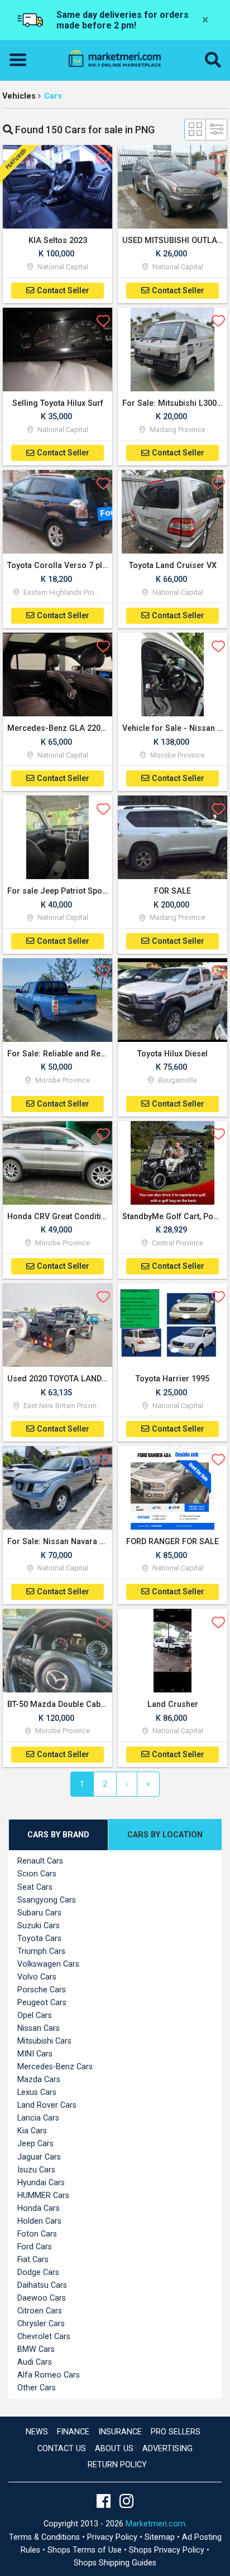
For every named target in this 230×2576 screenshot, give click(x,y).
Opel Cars (35, 2015)
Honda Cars (39, 2208)
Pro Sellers (176, 2432)
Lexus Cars (37, 2092)
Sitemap (161, 2537)
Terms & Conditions (45, 2537)
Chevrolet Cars (44, 2337)
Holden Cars (39, 2221)
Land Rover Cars (47, 2105)
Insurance (120, 2432)
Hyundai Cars (41, 2183)
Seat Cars (35, 1887)
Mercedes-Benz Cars (55, 2067)
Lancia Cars (38, 2118)
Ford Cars (35, 2247)
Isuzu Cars (36, 2170)
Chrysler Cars (41, 2324)
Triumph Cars (41, 1951)
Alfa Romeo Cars (49, 2375)
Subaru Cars (39, 1913)
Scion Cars (37, 1874)
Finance (73, 2432)
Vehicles (19, 96)
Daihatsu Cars (42, 2285)
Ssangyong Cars (47, 1900)
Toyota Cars (39, 1939)
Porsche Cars (42, 1990)
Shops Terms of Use (86, 2550)
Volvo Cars (37, 1977)
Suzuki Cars (39, 1926)
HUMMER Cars (43, 2196)
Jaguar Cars (39, 2157)
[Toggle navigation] (21, 60)
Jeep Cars (35, 2144)
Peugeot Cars (42, 2003)
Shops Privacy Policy (168, 2550)
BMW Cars (36, 2349)
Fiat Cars (33, 2260)
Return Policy (117, 2465)
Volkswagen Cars (48, 1964)
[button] (213, 60)
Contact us (62, 2449)
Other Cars (37, 2388)
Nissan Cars (39, 2028)
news (37, 2432)
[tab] (58, 1835)
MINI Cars (35, 2054)
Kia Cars (32, 2131)
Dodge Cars (38, 2272)
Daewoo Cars (42, 2298)
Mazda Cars (39, 2080)
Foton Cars (37, 2234)
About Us (114, 2449)
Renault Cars (40, 1861)
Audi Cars (35, 2362)
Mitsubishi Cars (44, 2041)
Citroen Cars (40, 2311)
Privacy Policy (113, 2537)
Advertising (167, 2449)
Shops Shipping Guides (115, 2563)
